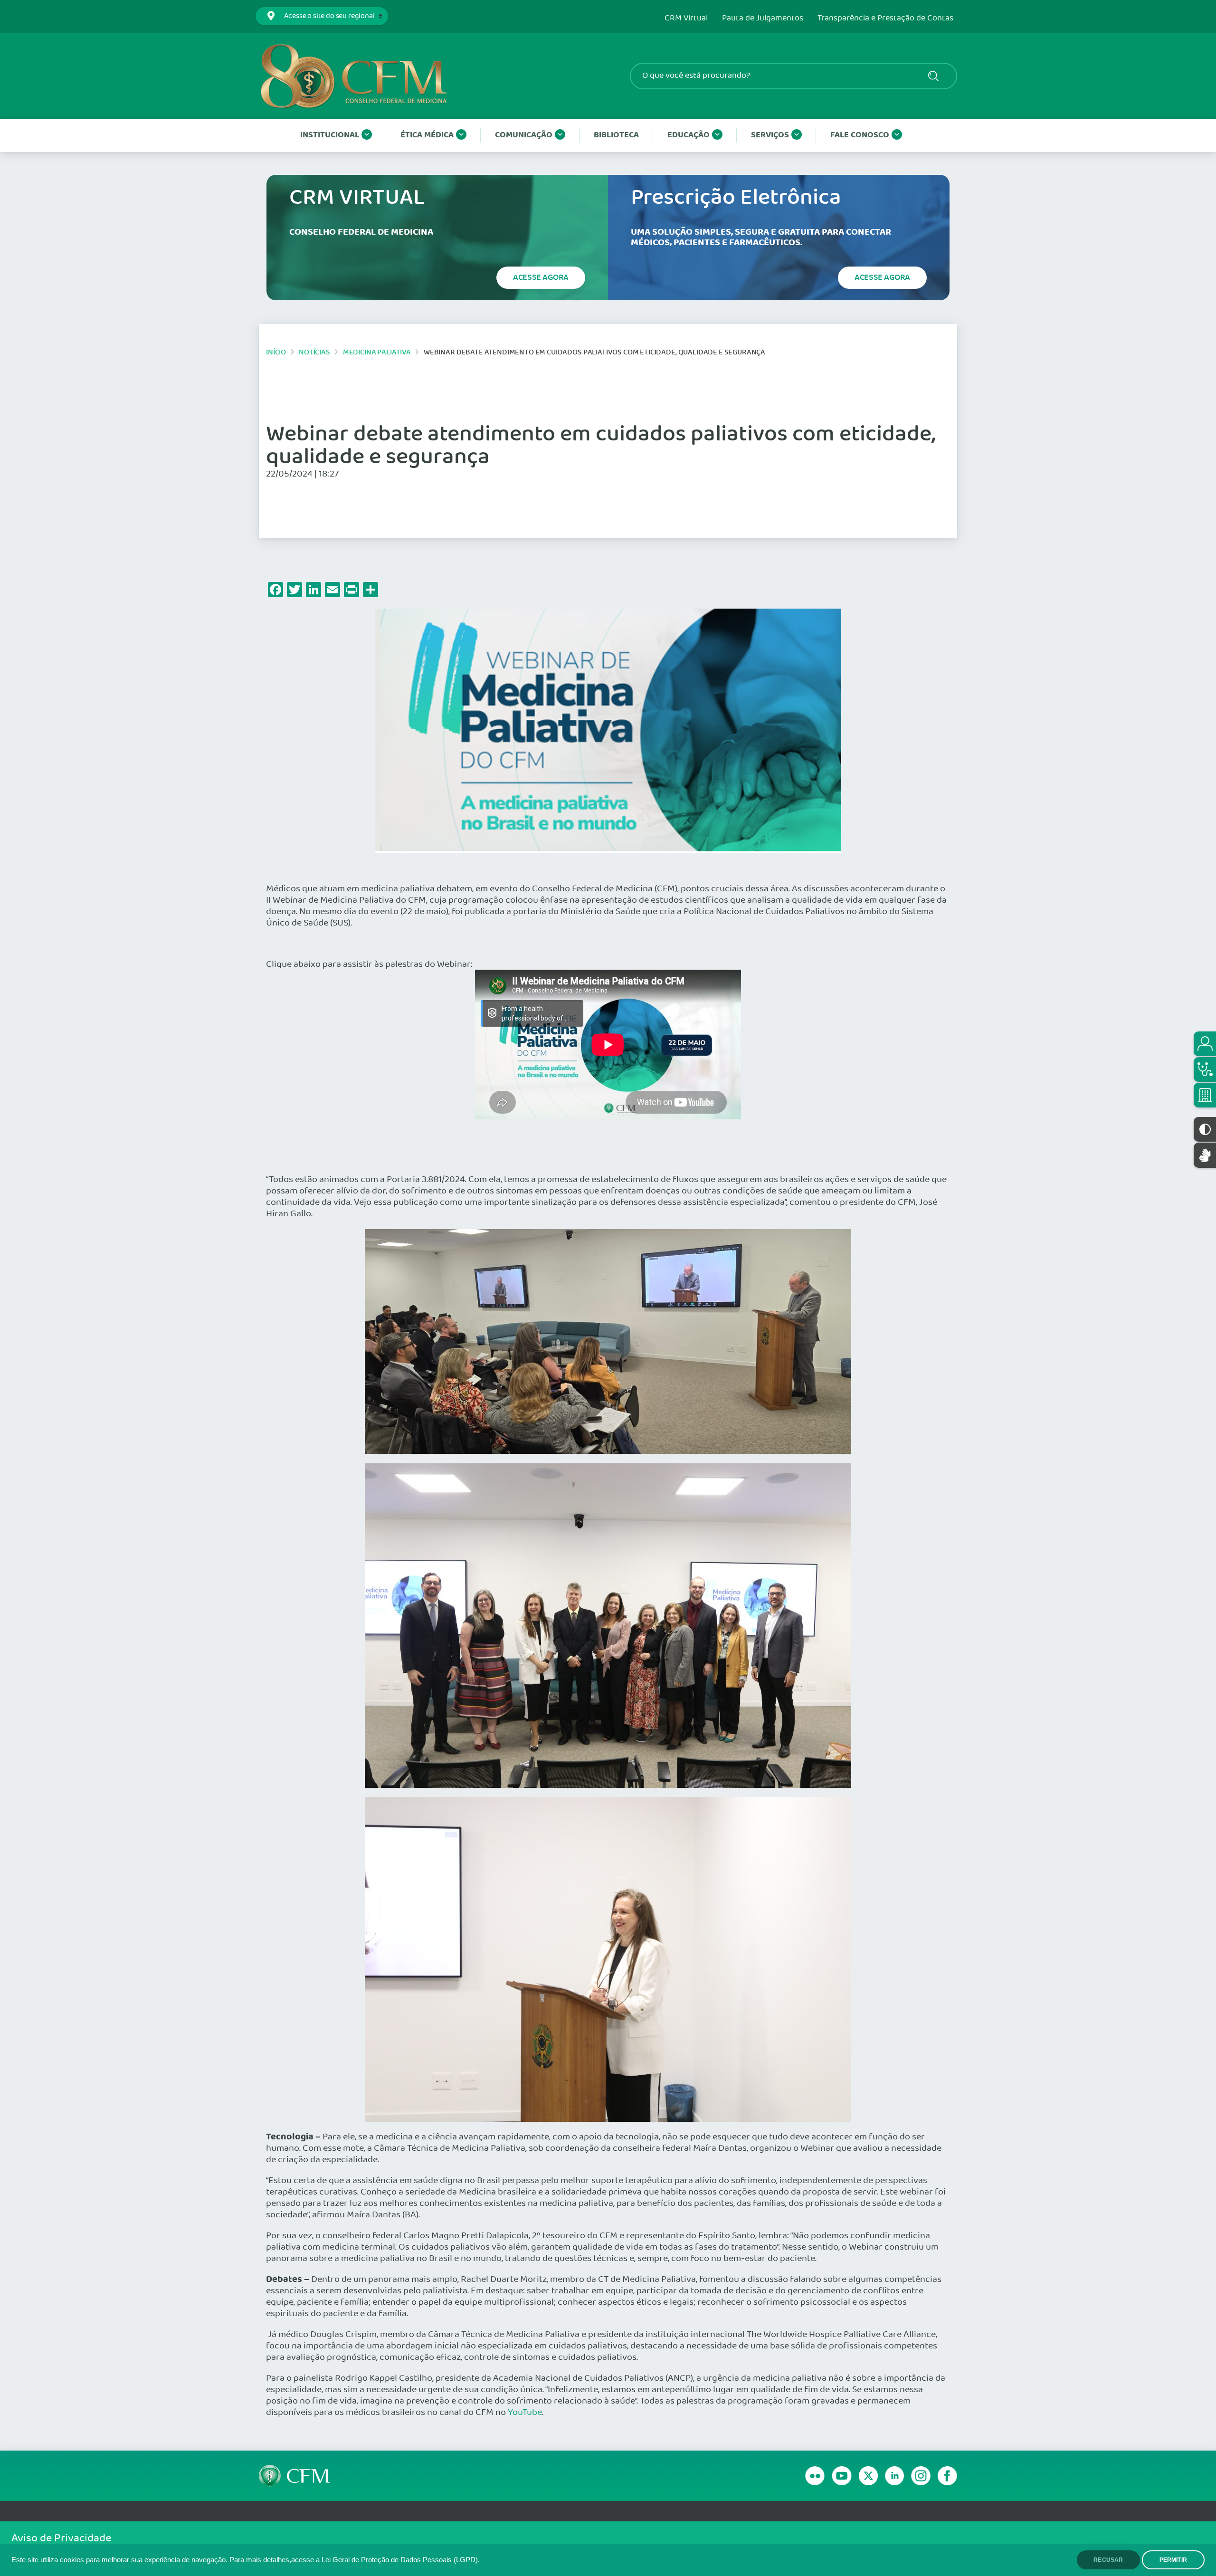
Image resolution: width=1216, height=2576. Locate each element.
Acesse (541, 277)
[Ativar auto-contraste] (1205, 1129)
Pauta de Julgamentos (763, 19)
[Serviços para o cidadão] (1205, 1044)
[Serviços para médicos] (1205, 1069)
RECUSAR (1108, 2560)
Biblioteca (616, 135)
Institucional (330, 135)
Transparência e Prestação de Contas (885, 19)
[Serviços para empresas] (1205, 1095)
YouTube (525, 2413)
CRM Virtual (686, 19)
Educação (689, 135)
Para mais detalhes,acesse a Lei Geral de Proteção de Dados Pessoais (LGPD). (355, 2560)
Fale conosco (860, 135)
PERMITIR (1173, 2560)
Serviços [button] (770, 135)
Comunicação (524, 135)
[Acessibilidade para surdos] (1205, 1155)
